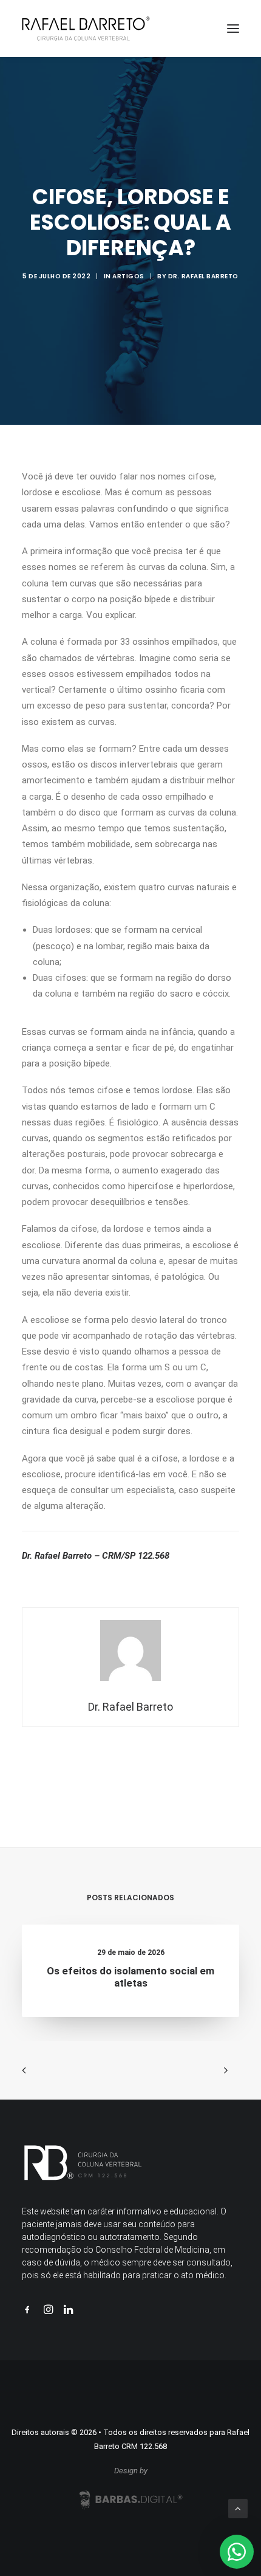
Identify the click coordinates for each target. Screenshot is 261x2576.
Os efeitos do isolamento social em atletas (130, 1977)
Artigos (128, 276)
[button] (233, 29)
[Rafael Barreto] (86, 29)
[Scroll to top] (238, 2508)
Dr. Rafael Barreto (203, 276)
